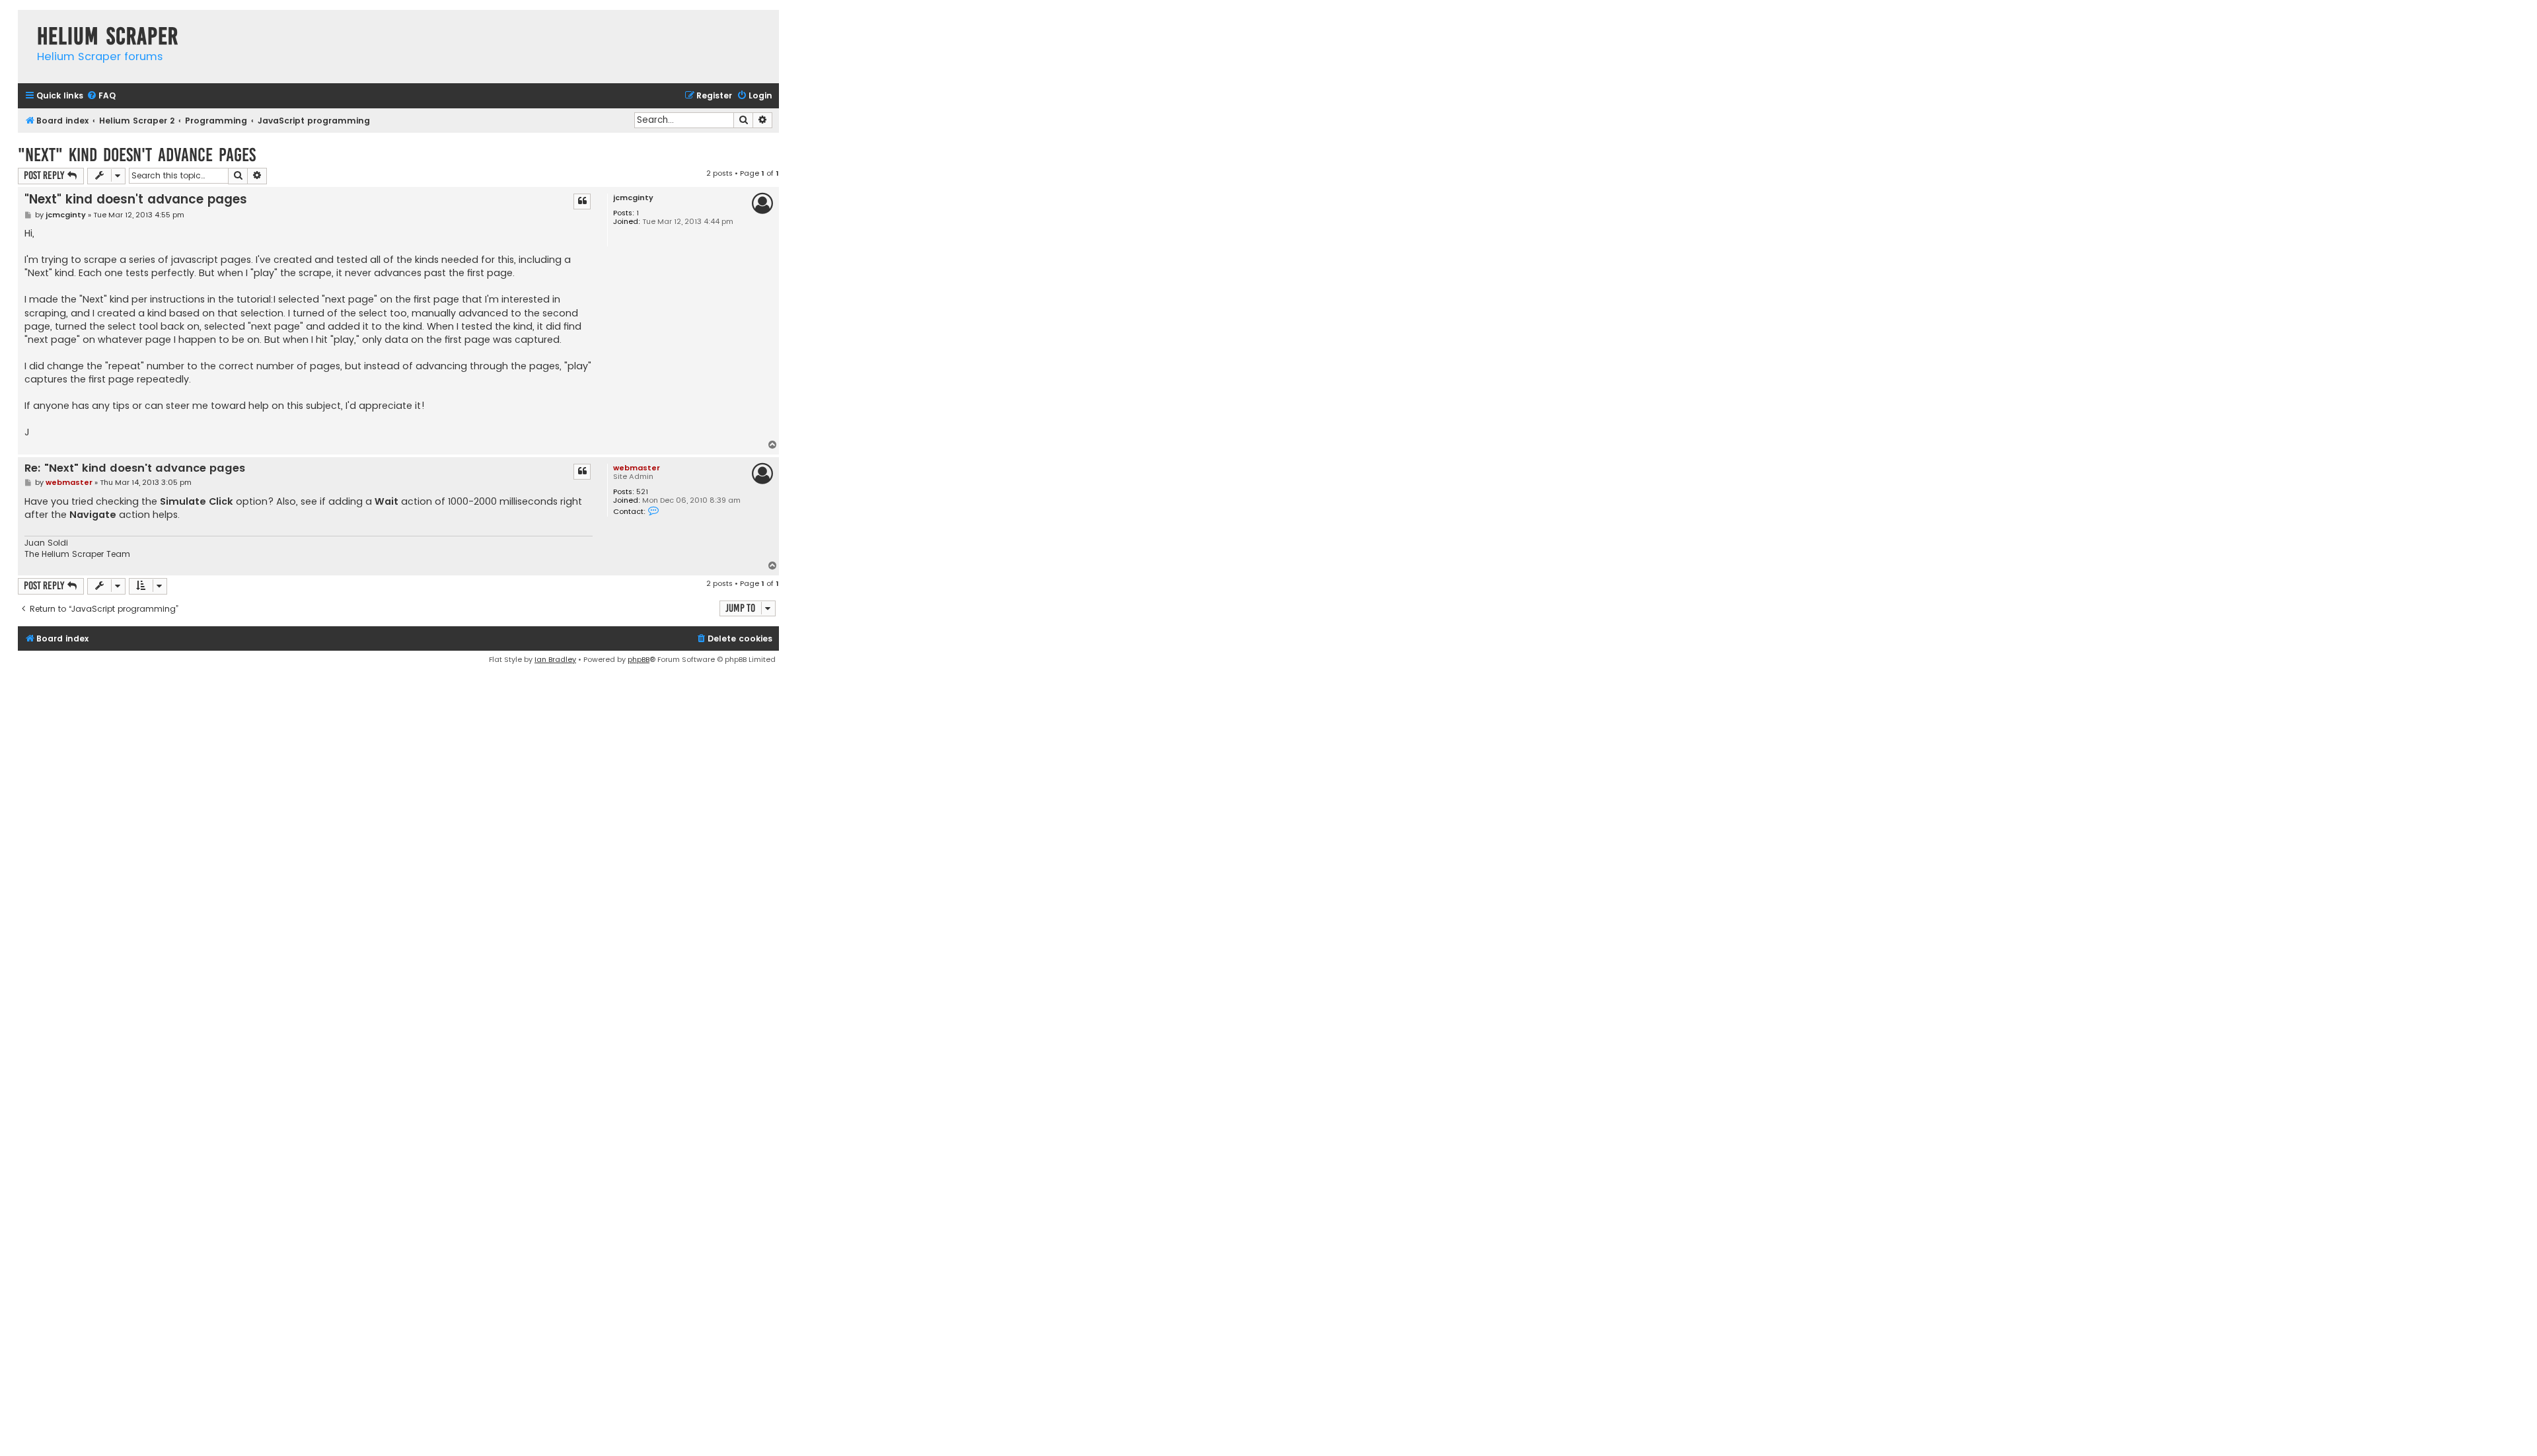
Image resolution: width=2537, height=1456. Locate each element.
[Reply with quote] (582, 201)
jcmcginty (633, 198)
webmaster (637, 468)
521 (642, 492)
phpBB (639, 659)
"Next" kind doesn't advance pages (137, 155)
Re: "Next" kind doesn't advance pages (135, 469)
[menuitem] (101, 96)
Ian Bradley (555, 659)
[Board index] (24, 23)
